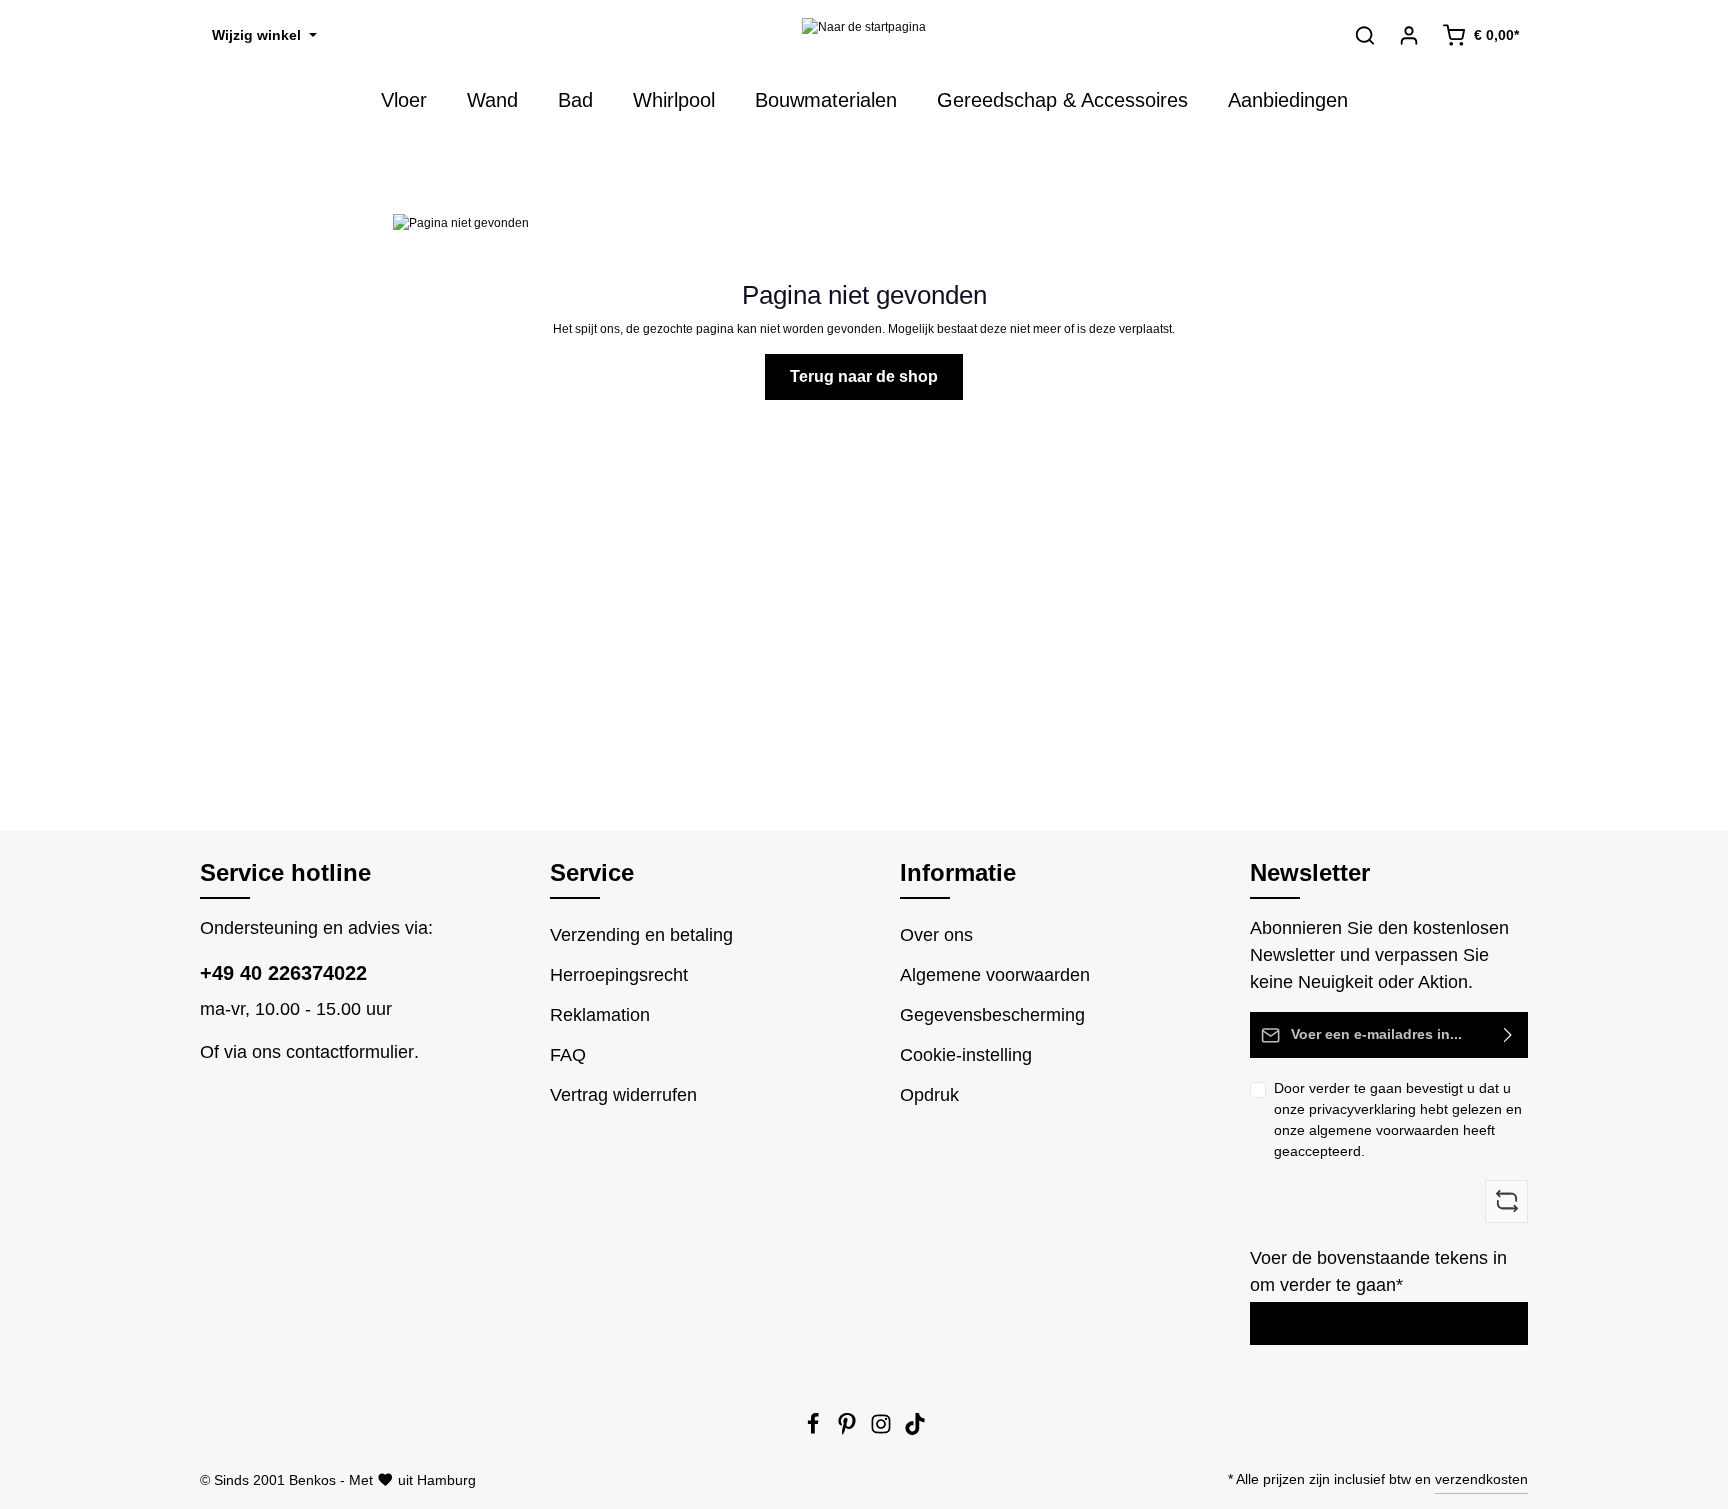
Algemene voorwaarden (995, 975)
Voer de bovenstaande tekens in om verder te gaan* (1378, 1271)
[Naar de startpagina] (864, 35)
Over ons (936, 935)
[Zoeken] (1365, 35)
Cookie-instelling (966, 1055)
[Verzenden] (1508, 1035)
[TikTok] (915, 1430)
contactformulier (350, 1052)
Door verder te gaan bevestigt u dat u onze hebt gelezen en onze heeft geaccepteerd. (1398, 1119)
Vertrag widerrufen (623, 1095)
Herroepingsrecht (619, 975)
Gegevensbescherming (992, 1015)
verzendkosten (1481, 1479)
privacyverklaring (1362, 1109)
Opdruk (929, 1095)
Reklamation (600, 1015)
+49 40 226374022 (283, 973)
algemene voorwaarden (1384, 1130)
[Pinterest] (849, 1430)
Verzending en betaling (641, 935)
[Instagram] (883, 1430)
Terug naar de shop (864, 376)
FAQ (568, 1055)
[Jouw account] (1409, 35)
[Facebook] (815, 1430)
